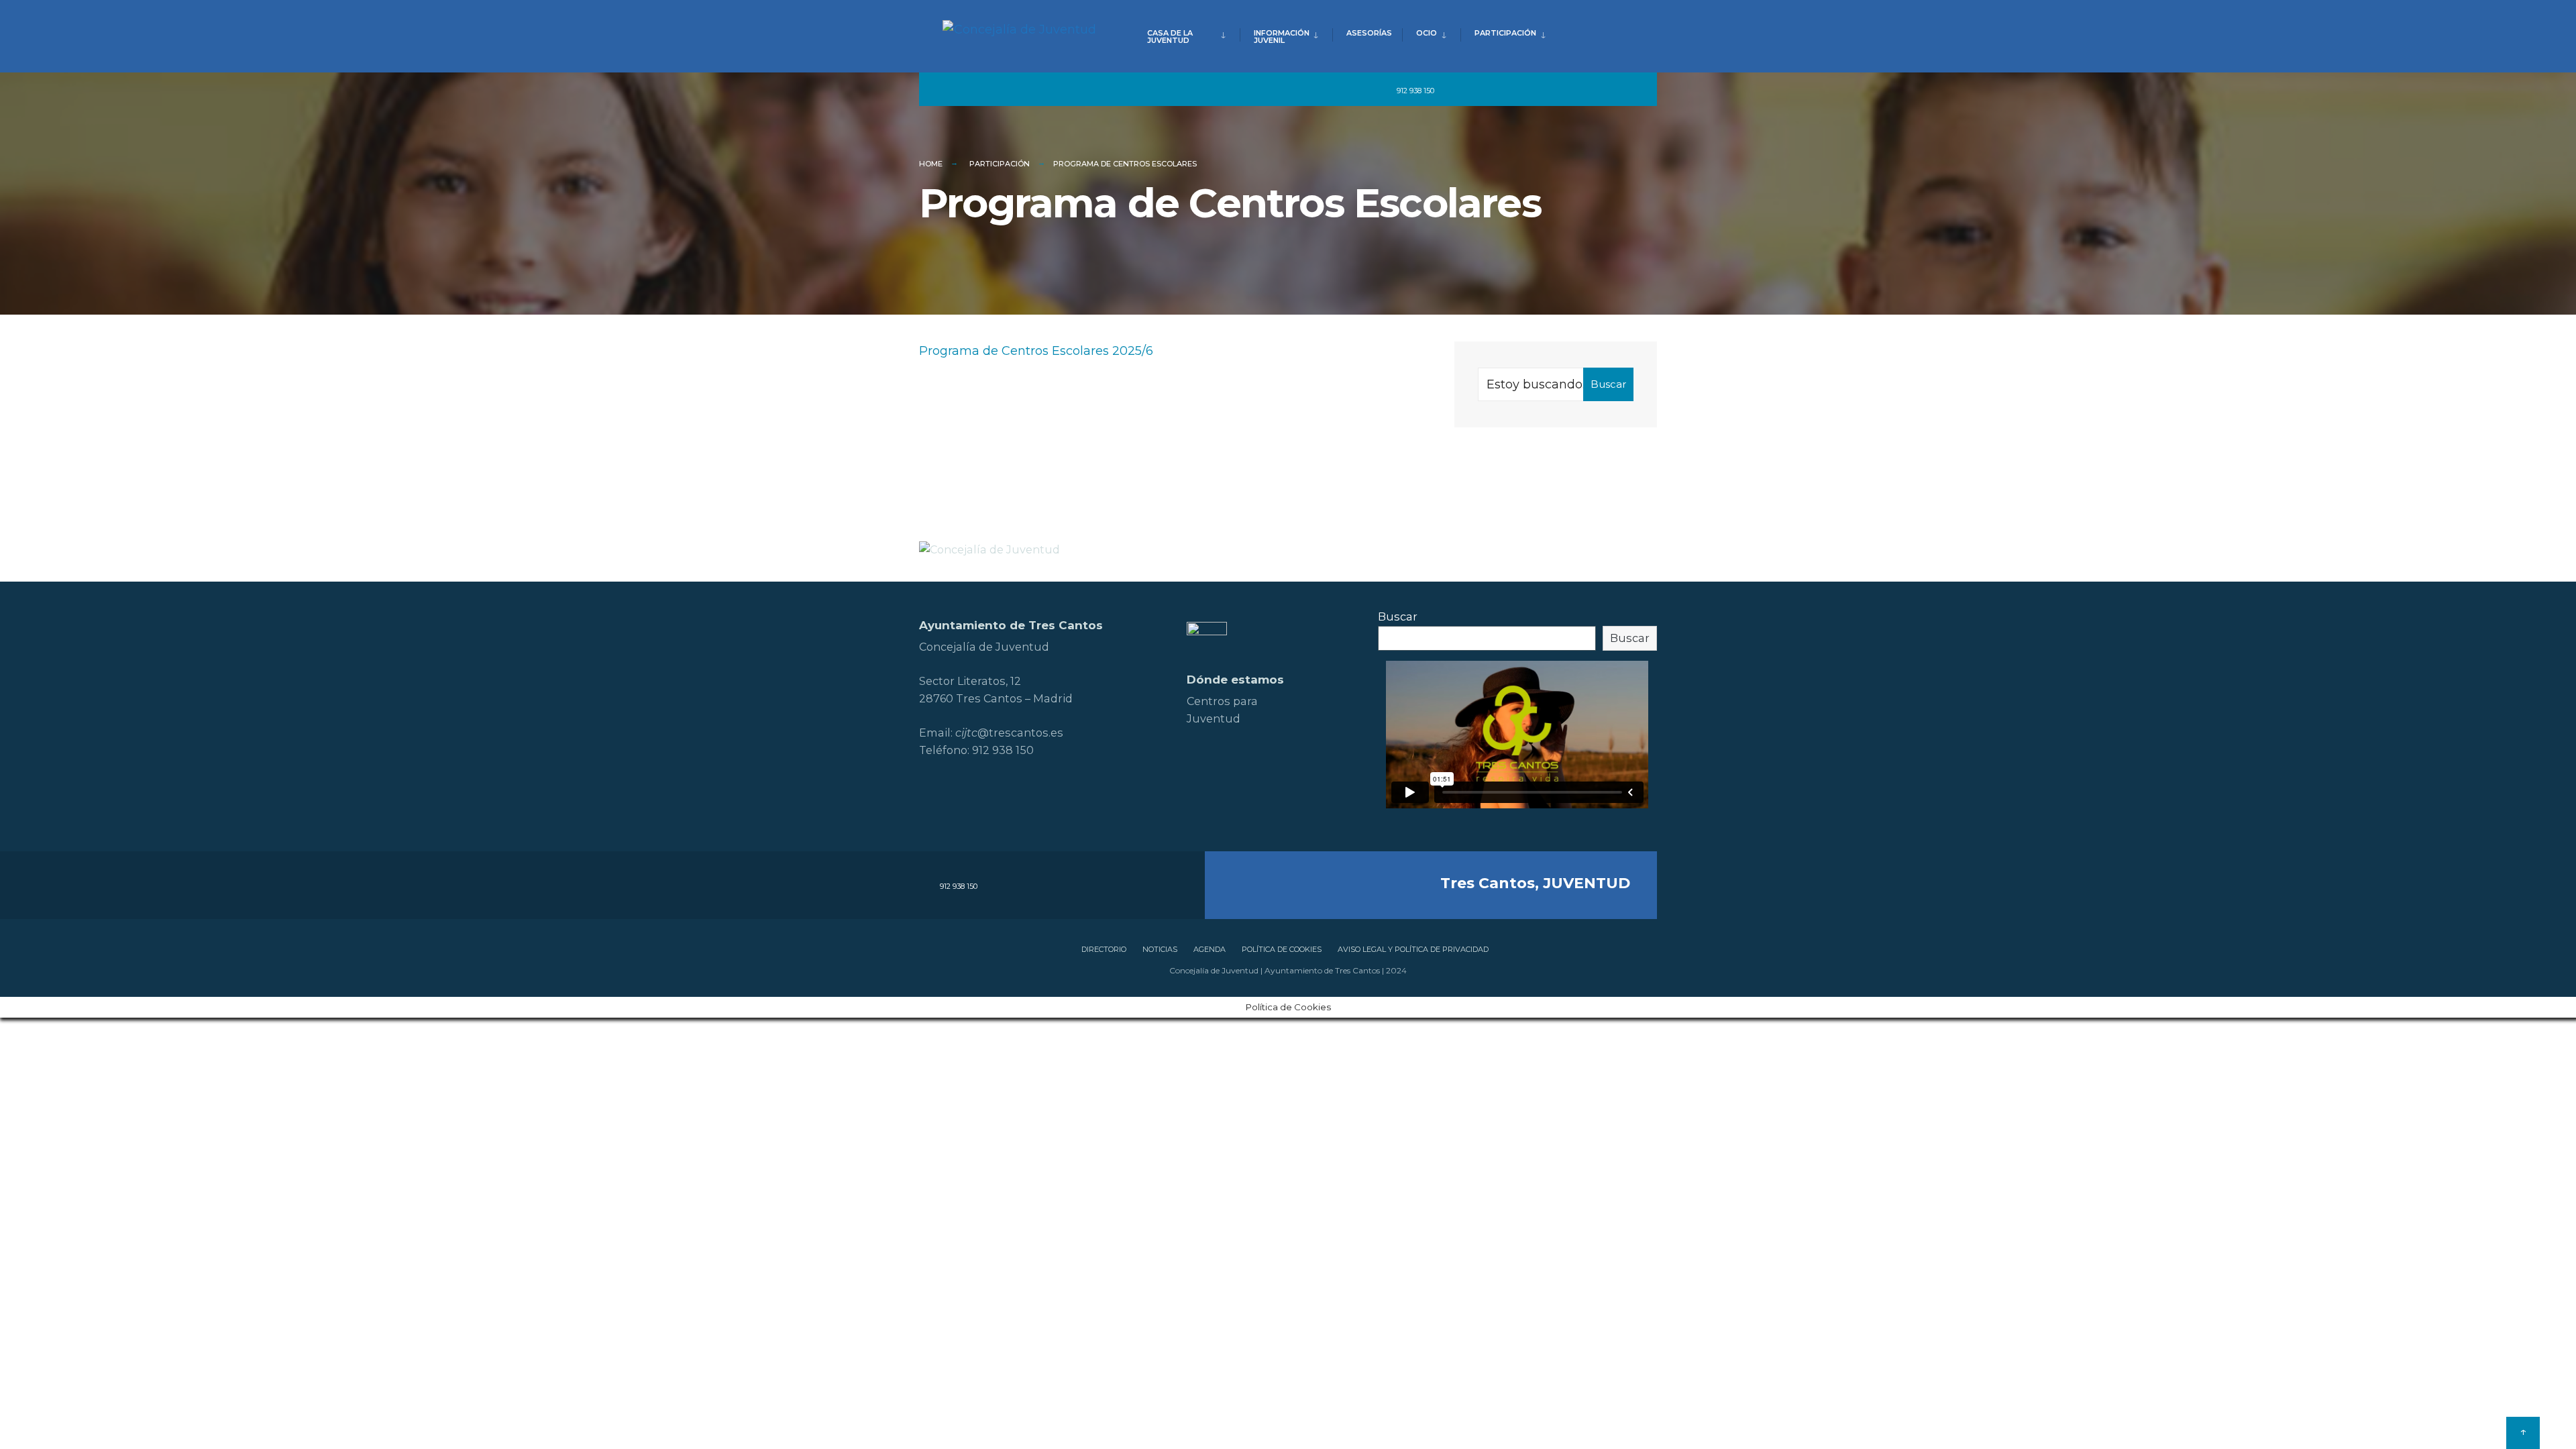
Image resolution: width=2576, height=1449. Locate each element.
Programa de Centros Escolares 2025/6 (1036, 351)
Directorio (1104, 949)
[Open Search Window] (1625, 90)
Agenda (1210, 949)
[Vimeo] (1576, 90)
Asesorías (1369, 33)
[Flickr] (1528, 90)
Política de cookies (1282, 949)
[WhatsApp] (1601, 90)
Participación (1505, 33)
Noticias (1160, 949)
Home (931, 164)
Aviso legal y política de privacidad (1413, 949)
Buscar (1608, 384)
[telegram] (1454, 90)
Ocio (1427, 33)
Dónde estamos (1235, 680)
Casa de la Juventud (1170, 37)
